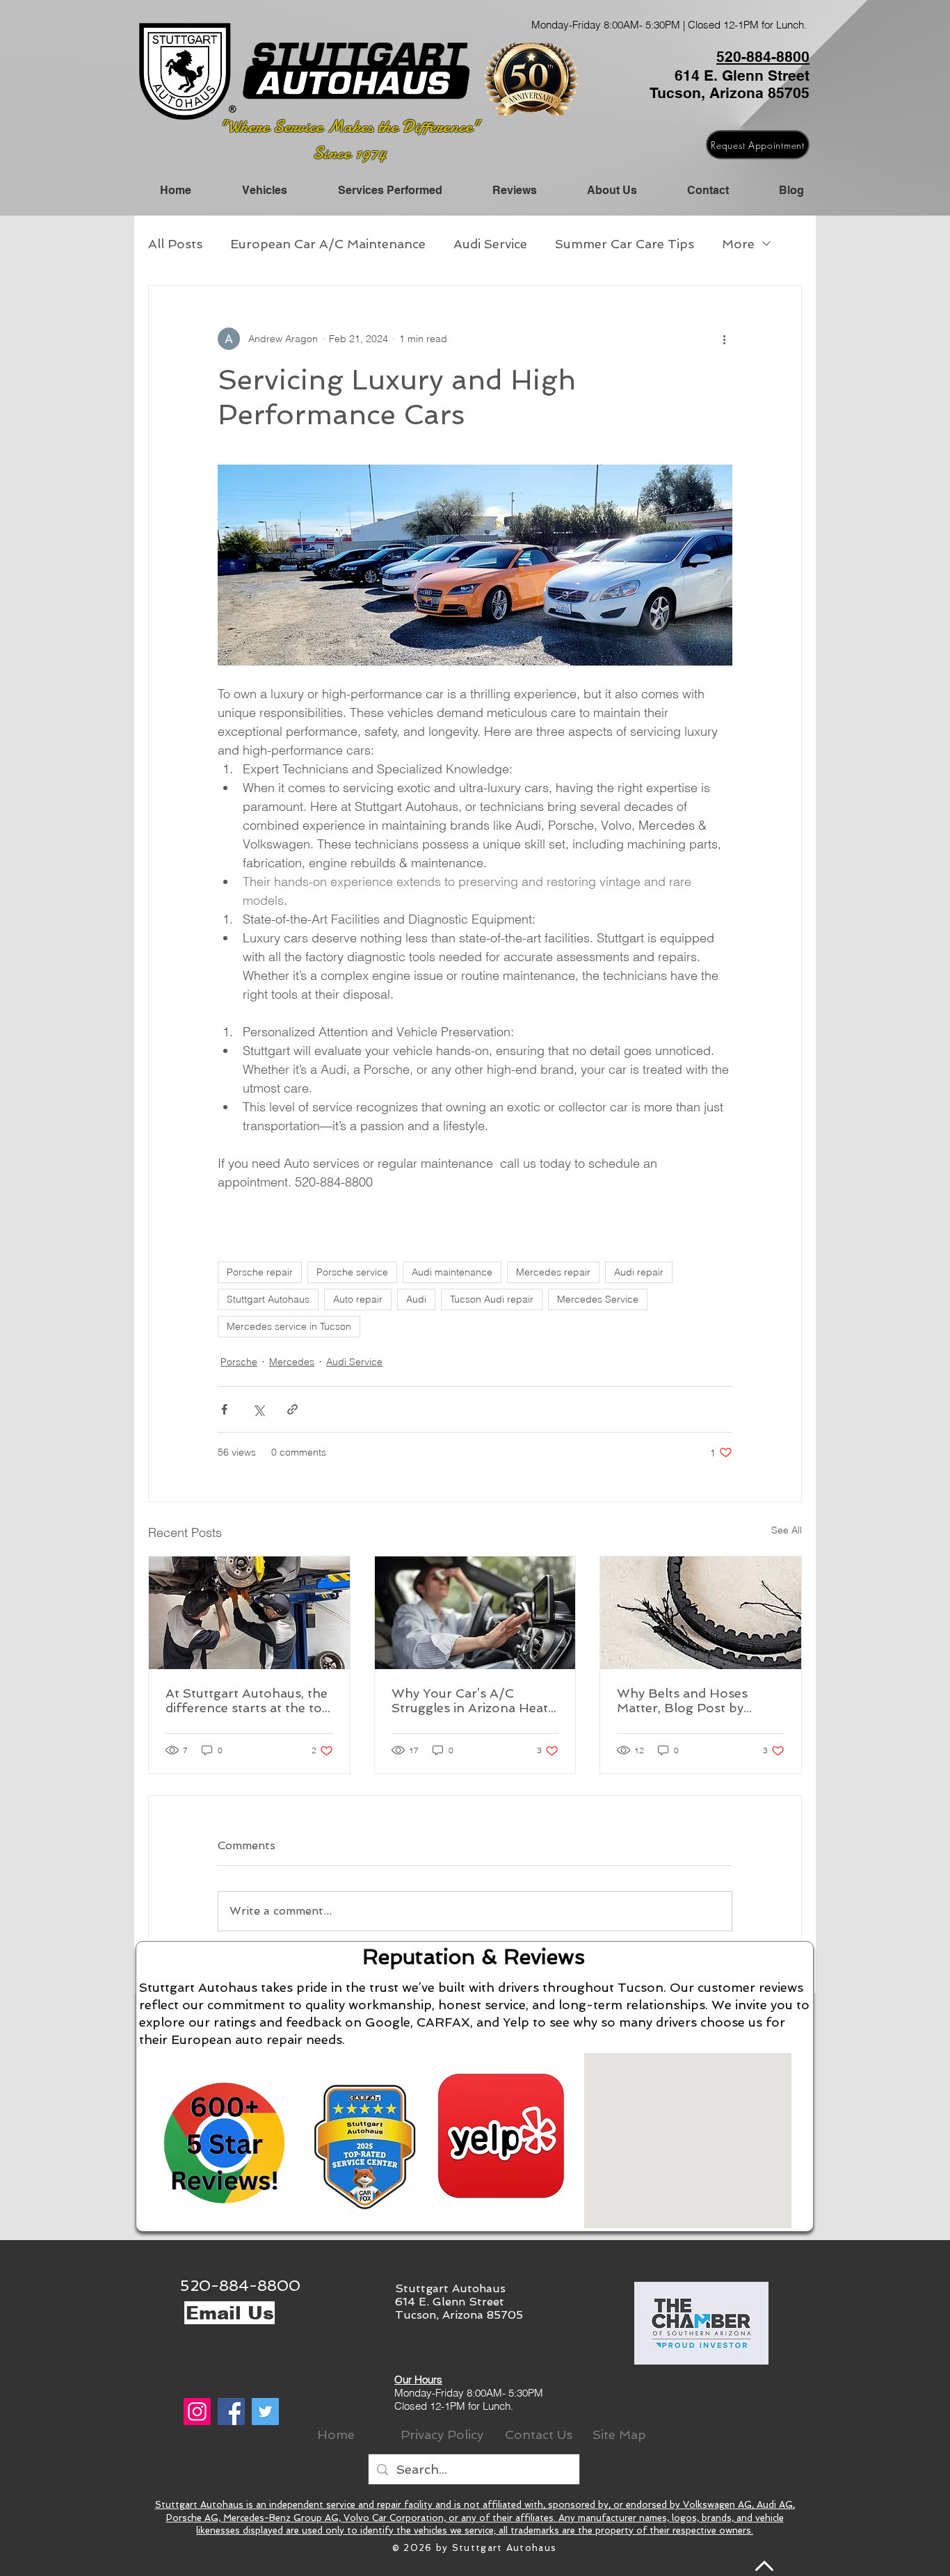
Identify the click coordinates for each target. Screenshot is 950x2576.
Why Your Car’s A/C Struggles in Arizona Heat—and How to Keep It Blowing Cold (475, 1700)
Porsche (239, 1362)
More (738, 244)
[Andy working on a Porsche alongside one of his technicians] (249, 1613)
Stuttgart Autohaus (268, 1299)
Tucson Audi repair (492, 1299)
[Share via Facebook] (224, 1409)
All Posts (175, 244)
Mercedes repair (553, 1272)
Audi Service (490, 244)
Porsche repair (260, 1272)
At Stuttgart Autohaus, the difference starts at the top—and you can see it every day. (248, 1700)
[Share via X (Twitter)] (258, 1409)
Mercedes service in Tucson (289, 1326)
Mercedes (292, 1362)
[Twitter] (265, 2412)
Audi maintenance (452, 1272)
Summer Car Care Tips (625, 244)
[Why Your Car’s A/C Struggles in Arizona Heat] (475, 1613)
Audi (416, 1299)
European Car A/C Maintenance (328, 244)
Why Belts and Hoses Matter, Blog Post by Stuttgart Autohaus (682, 1700)
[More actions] (724, 339)
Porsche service (352, 1272)
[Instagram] (197, 2412)
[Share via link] (292, 1409)
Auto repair (358, 1299)
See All (787, 1530)
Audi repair (639, 1272)
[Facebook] (231, 2412)
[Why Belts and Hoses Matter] (701, 1613)
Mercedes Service (598, 1299)
